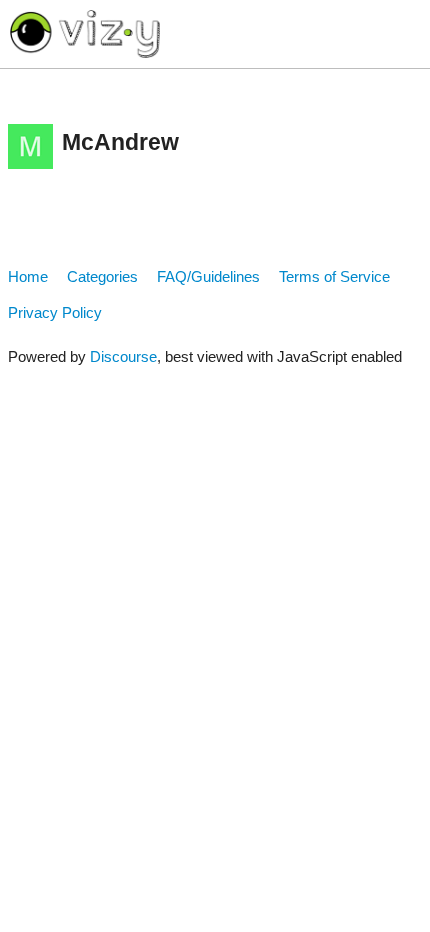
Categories (102, 276)
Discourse (123, 356)
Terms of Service (334, 276)
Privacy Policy (55, 312)
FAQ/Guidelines (208, 276)
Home (28, 276)
